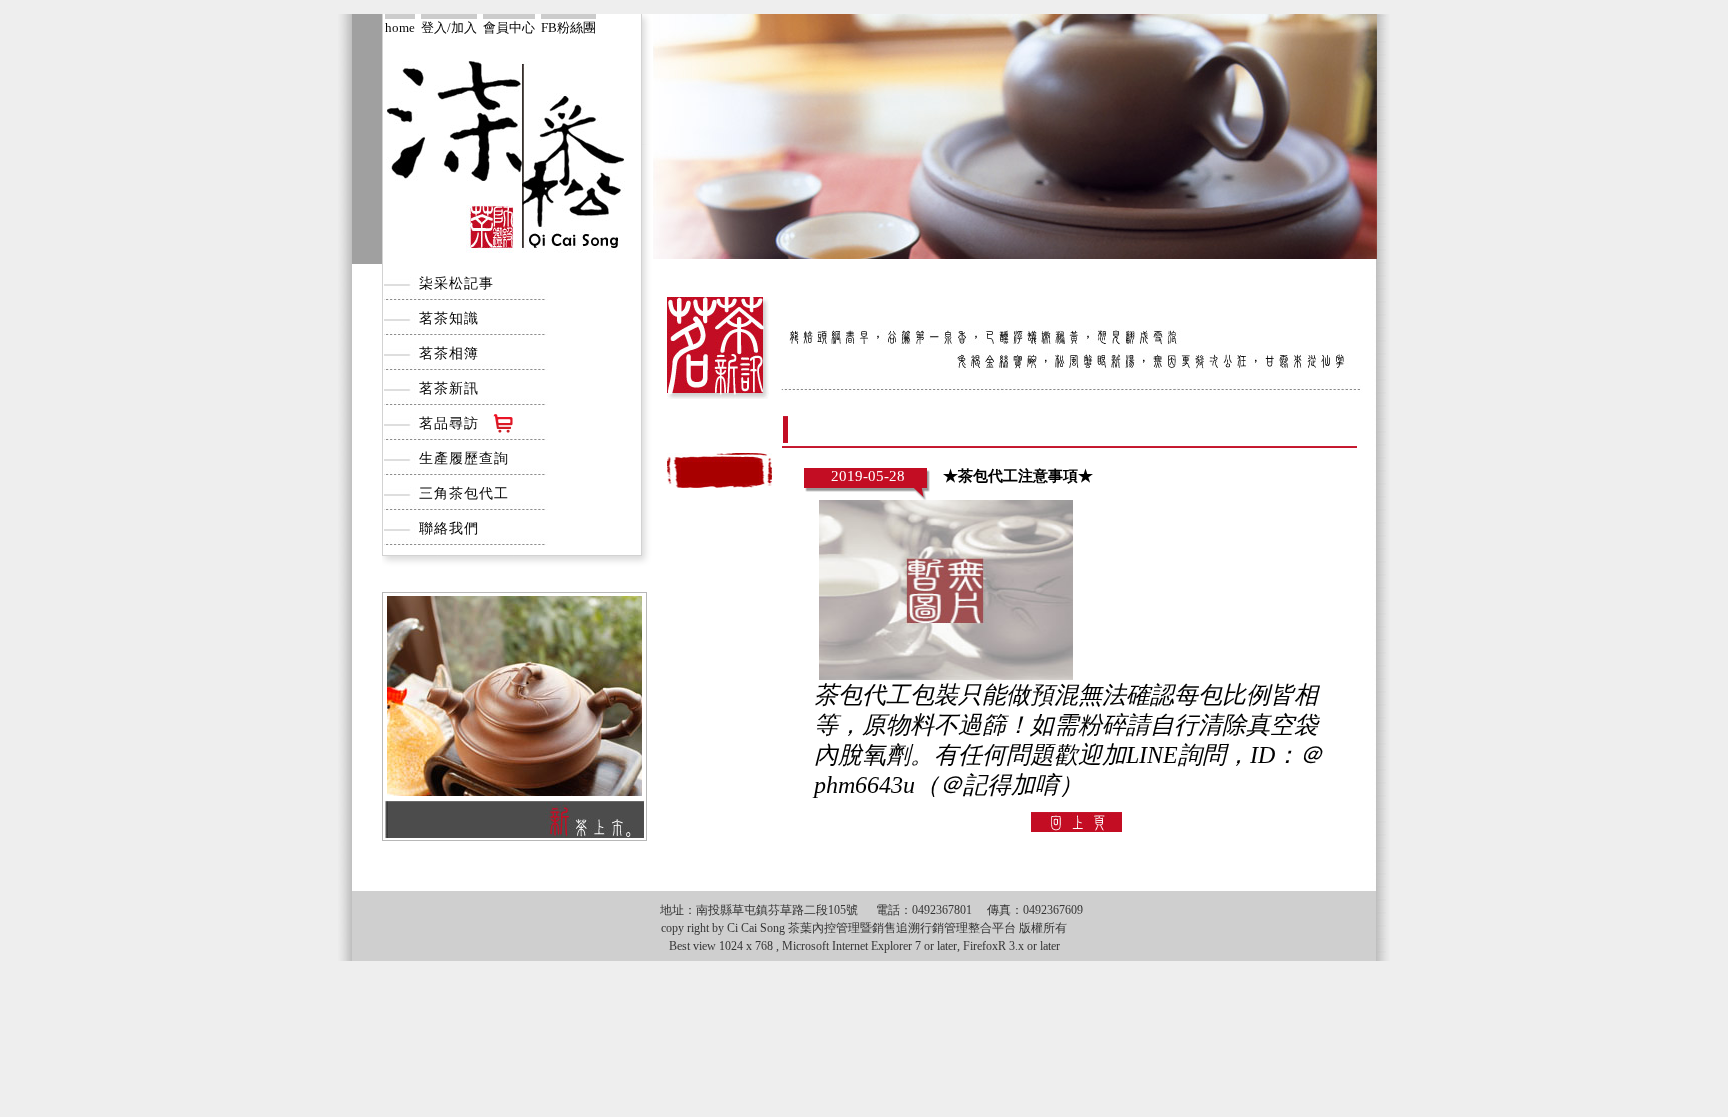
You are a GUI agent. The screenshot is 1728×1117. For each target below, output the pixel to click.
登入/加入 (449, 27)
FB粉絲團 (568, 27)
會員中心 (509, 27)
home (400, 27)
